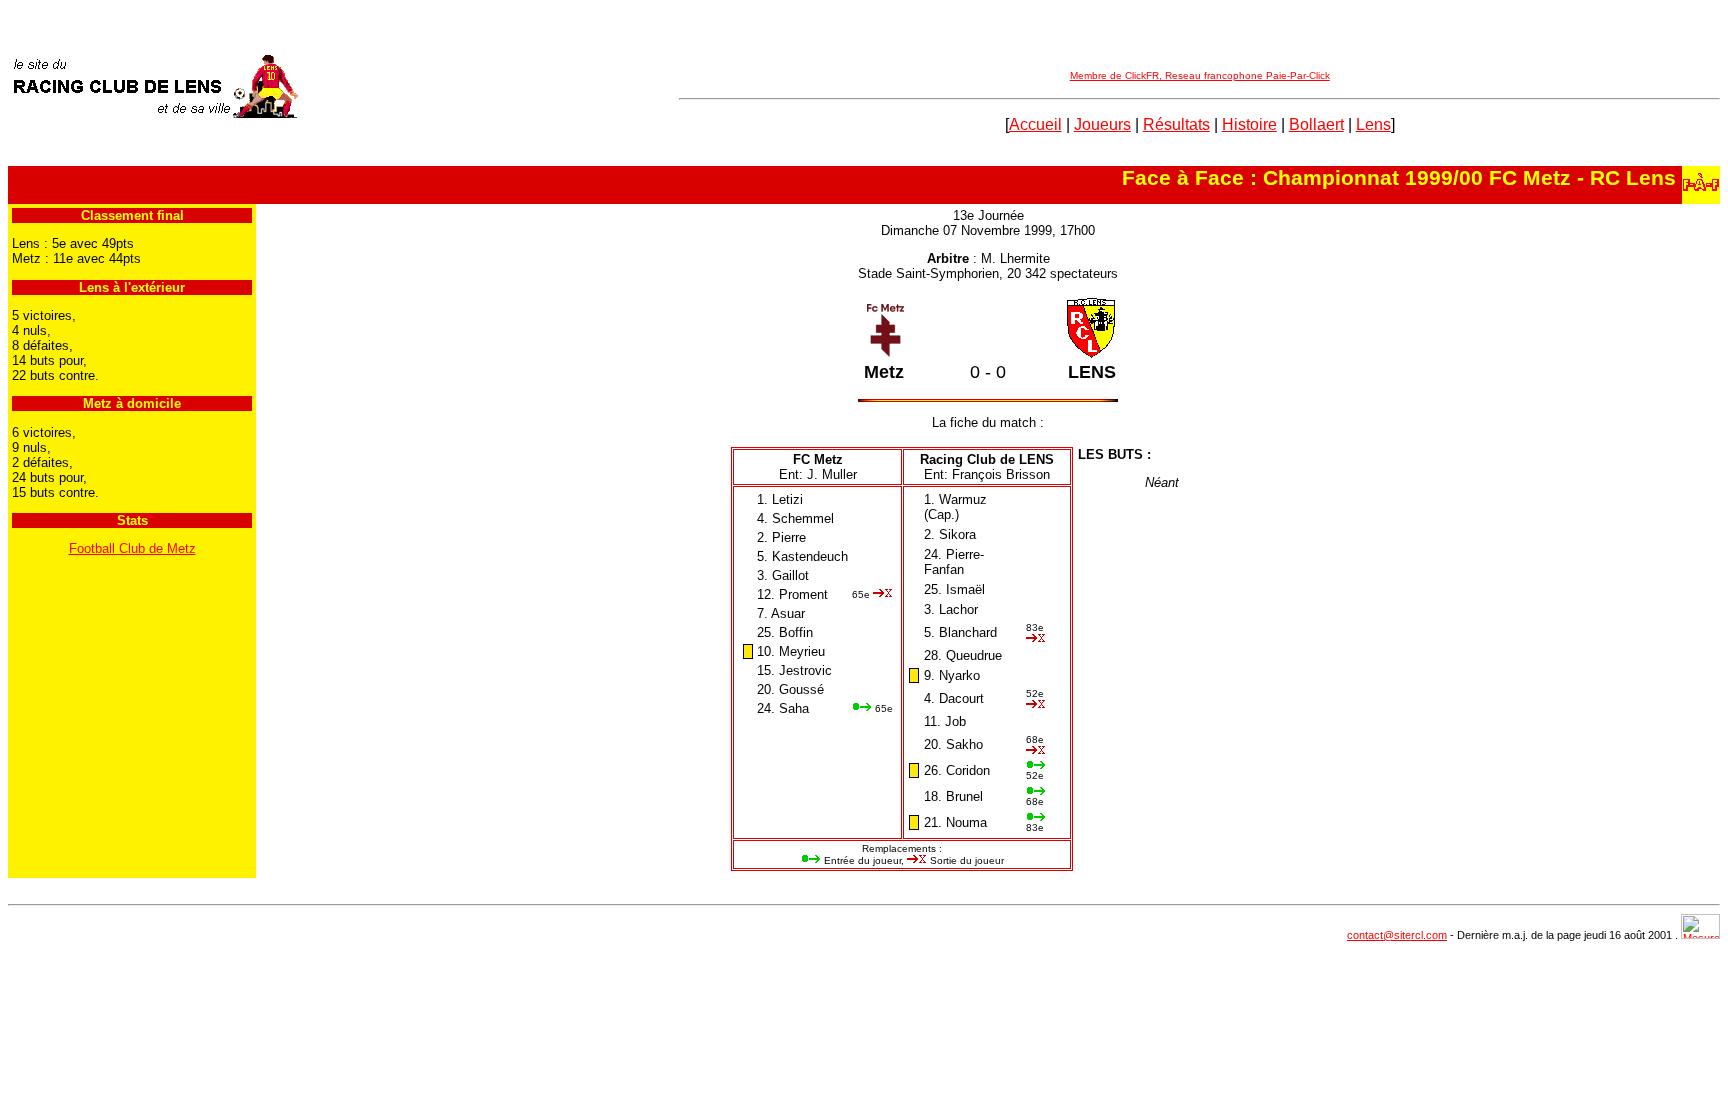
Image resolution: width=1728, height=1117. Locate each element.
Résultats (1176, 124)
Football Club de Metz (132, 548)
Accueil (1035, 124)
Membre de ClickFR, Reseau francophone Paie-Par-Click (1200, 75)
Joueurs (1102, 124)
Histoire (1249, 124)
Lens (1373, 124)
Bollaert (1316, 124)
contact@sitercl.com (1397, 935)
